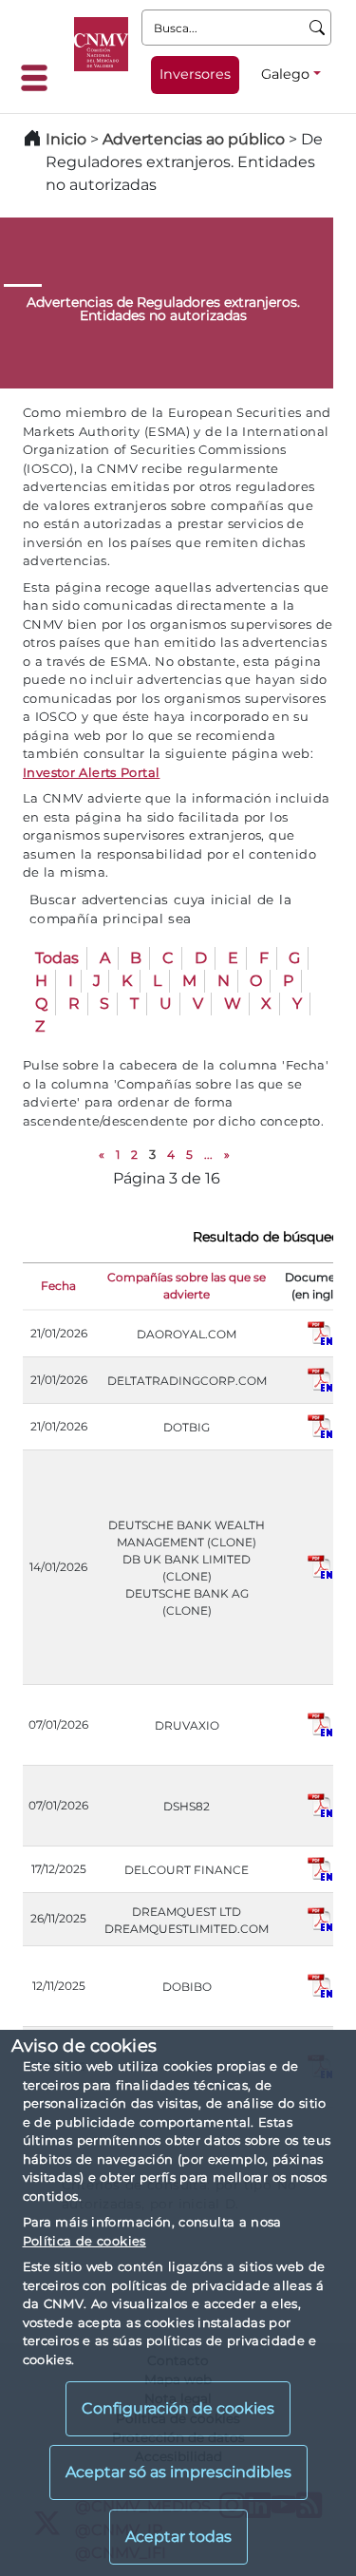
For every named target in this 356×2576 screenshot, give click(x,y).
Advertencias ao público (194, 139)
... (208, 1155)
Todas (57, 958)
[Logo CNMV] (101, 44)
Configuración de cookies (178, 2408)
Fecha (58, 1286)
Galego (285, 74)
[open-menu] (40, 78)
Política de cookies (84, 2241)
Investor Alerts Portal (91, 772)
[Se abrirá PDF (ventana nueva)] (320, 1332)
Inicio (66, 139)
